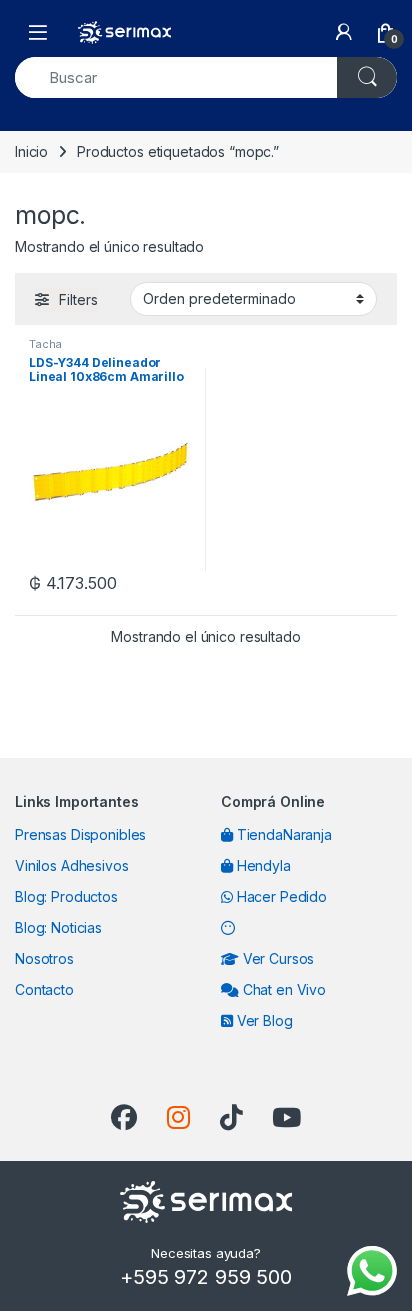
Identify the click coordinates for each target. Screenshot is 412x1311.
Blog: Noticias (58, 927)
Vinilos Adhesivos (72, 865)
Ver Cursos (276, 958)
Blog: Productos (66, 896)
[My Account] (344, 32)
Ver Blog (263, 1020)
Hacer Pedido (280, 896)
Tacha (45, 344)
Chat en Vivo (282, 989)
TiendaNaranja (282, 834)
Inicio (31, 151)
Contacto (44, 989)
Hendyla (262, 865)
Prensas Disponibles (80, 834)
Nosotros (44, 958)
